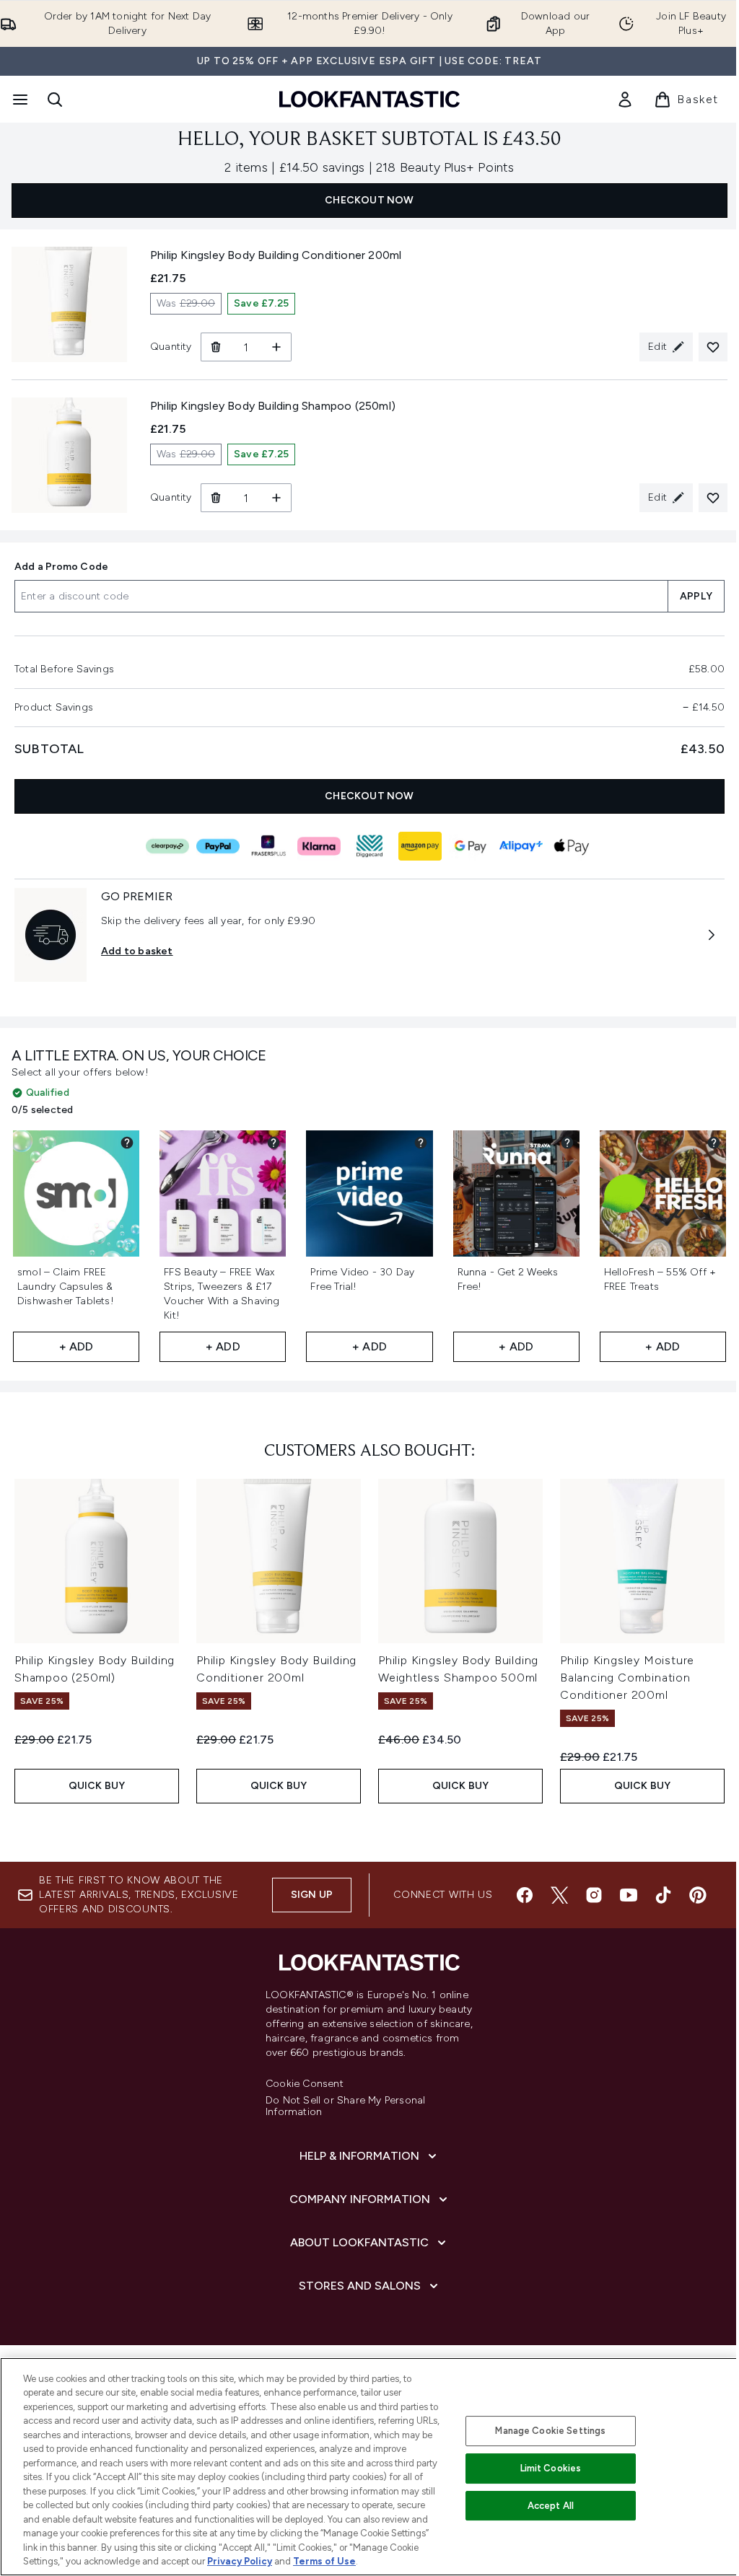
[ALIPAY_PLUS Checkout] (521, 846)
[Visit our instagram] (594, 1895)
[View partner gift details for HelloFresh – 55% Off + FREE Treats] (714, 1143)
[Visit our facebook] (525, 1895)
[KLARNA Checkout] (319, 846)
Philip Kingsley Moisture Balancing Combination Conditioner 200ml (627, 1678)
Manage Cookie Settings (550, 2431)
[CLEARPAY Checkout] (167, 846)
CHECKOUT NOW (369, 200)
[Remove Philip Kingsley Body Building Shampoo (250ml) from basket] (215, 498)
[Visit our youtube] (629, 1895)
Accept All (551, 2506)
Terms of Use (324, 2561)
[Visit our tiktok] (663, 1895)
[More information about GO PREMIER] (712, 935)
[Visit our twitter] (559, 1895)
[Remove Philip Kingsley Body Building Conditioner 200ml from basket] (215, 347)
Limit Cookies (551, 2468)
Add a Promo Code (61, 567)
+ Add (76, 1346)
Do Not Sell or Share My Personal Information (345, 2106)
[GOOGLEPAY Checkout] (471, 846)
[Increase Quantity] (277, 347)
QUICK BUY (97, 1786)
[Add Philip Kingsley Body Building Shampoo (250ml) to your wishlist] (713, 498)
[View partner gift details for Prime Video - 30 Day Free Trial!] (421, 1143)
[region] (369, 2467)
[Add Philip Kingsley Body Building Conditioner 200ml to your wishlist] (713, 347)
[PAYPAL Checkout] (218, 846)
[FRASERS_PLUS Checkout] (268, 846)
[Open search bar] (55, 100)
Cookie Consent (305, 2084)
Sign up (312, 1895)
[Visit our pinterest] (698, 1895)
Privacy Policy (240, 2561)
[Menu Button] (19, 100)
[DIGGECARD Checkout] (369, 846)
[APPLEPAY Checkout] (572, 846)
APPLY (696, 596)
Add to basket (137, 951)
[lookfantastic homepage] (369, 99)
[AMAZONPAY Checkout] (420, 846)
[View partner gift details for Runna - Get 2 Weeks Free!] (567, 1143)
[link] (625, 100)
